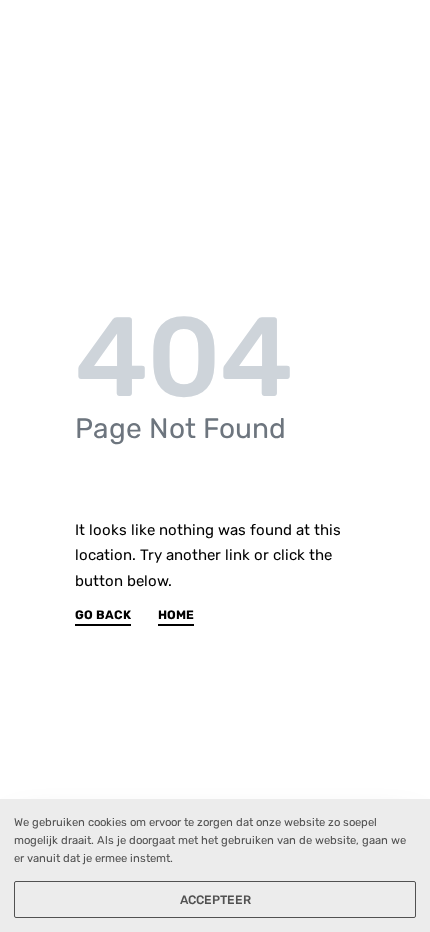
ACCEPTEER (215, 900)
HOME (176, 615)
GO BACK (103, 615)
